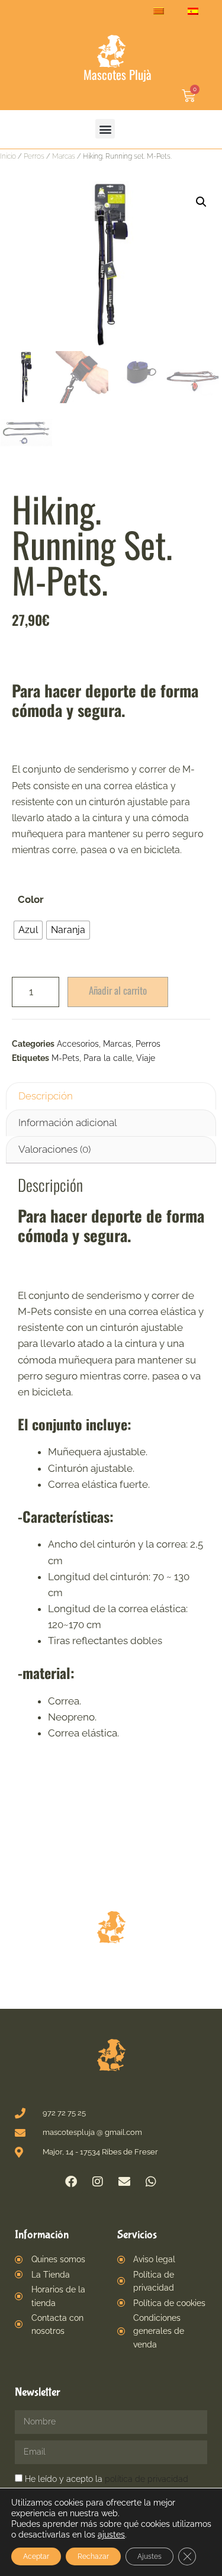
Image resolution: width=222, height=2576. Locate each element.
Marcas (64, 156)
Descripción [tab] (46, 1096)
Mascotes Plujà (118, 74)
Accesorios (78, 1044)
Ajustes (149, 2556)
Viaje (146, 1058)
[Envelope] (124, 2182)
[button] (105, 129)
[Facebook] (71, 2182)
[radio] (28, 930)
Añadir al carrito (118, 990)
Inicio (8, 156)
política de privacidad (147, 2479)
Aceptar (36, 2556)
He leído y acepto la (107, 2479)
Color (31, 899)
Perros (34, 156)
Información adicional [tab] (67, 1123)
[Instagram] (98, 2182)
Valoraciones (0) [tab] (54, 1149)
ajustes (111, 2535)
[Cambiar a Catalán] (159, 11)
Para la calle (108, 1058)
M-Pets (65, 1058)
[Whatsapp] (151, 2182)
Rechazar (93, 2556)
